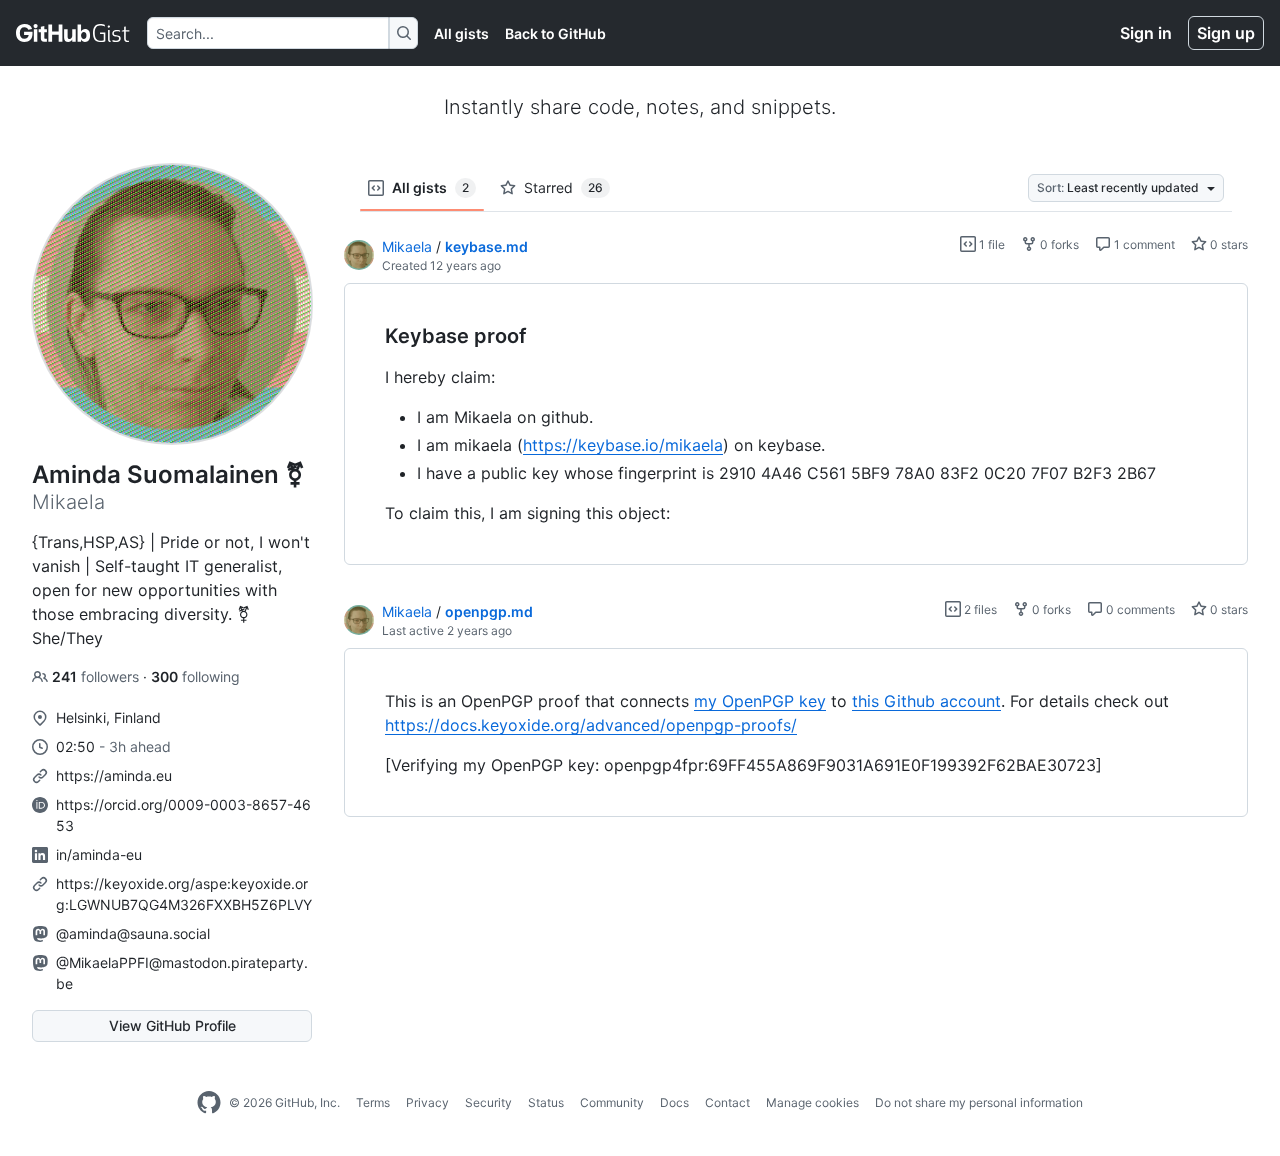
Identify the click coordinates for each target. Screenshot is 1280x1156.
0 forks (1058, 244)
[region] (796, 424)
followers (97, 676)
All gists (461, 33)
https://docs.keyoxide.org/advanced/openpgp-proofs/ (591, 725)
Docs (674, 1102)
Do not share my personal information (979, 1102)
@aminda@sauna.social (133, 933)
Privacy (427, 1102)
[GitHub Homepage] (209, 1103)
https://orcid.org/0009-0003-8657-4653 (183, 815)
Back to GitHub (555, 33)
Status (546, 1102)
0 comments (1139, 609)
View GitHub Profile (172, 1025)
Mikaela (407, 246)
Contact (727, 1102)
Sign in (1146, 33)
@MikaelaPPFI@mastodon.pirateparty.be (182, 973)
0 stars (1227, 244)
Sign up (1226, 33)
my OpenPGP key (760, 701)
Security (488, 1102)
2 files (979, 609)
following (195, 676)
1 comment (1143, 244)
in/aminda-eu (99, 854)
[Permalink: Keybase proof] (371, 337)
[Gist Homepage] (73, 33)
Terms (373, 1102)
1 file (990, 244)
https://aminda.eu (114, 775)
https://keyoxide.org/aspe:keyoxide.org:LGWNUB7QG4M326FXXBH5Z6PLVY (184, 894)
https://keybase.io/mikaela (623, 445)
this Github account (926, 701)
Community (612, 1102)
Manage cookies (812, 1102)
